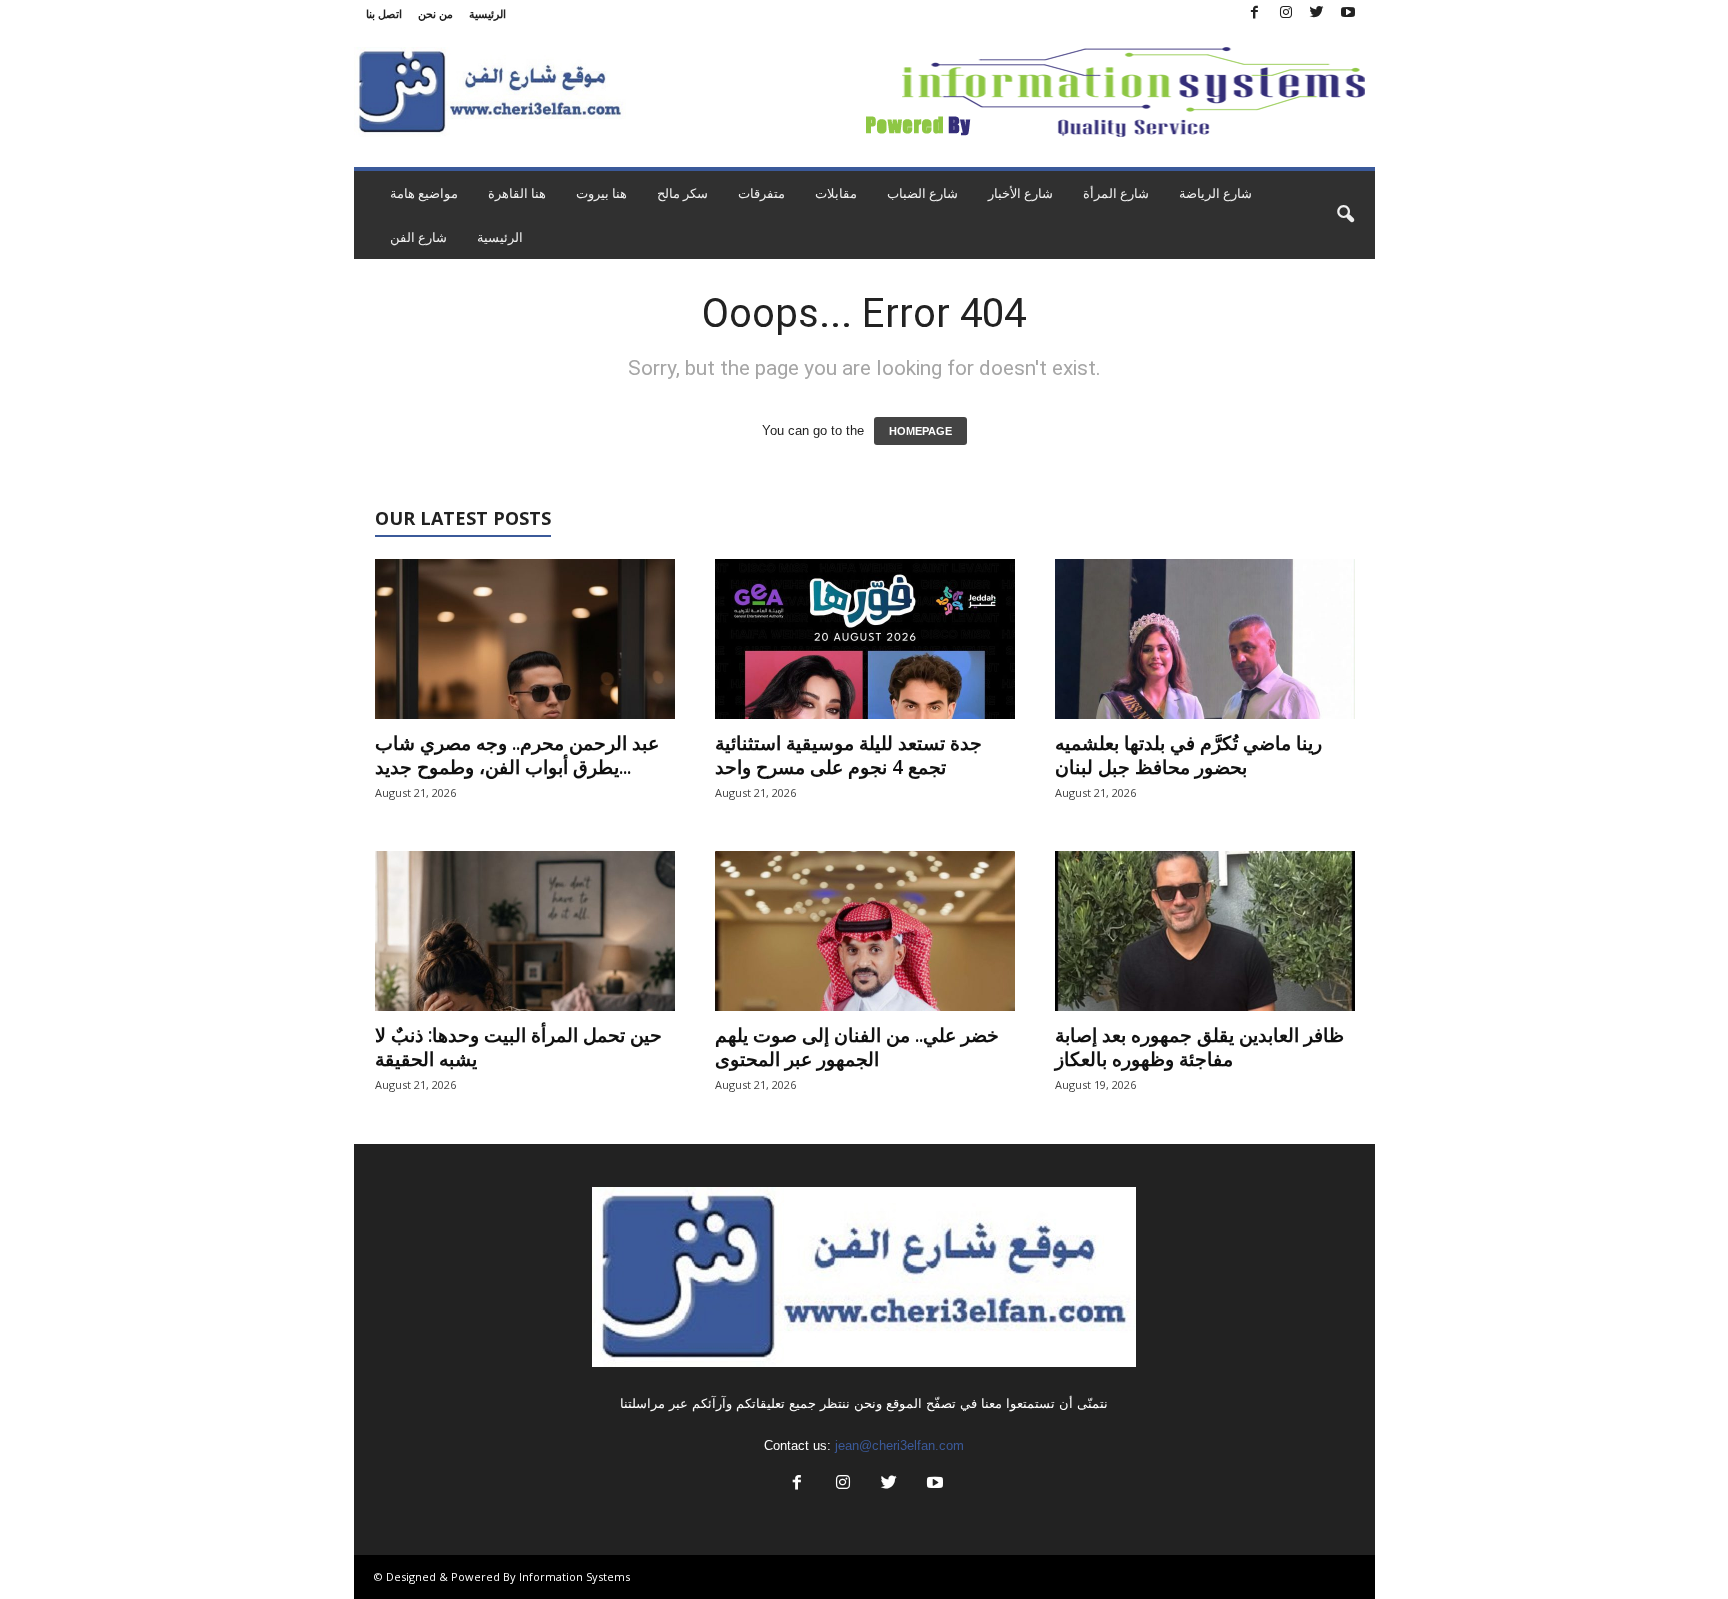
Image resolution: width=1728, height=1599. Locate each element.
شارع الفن (418, 237)
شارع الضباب (922, 193)
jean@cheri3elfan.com (899, 1445)
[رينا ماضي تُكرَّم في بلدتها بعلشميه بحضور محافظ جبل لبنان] (1205, 639)
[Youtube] (1348, 13)
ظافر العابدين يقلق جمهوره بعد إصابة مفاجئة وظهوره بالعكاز (1199, 1047)
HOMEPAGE (920, 431)
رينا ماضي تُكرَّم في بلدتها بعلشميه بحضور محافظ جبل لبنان (1188, 755)
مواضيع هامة (424, 193)
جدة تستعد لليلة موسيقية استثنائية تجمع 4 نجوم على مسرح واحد (848, 755)
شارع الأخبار (1020, 193)
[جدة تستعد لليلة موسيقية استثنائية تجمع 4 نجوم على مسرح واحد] (865, 639)
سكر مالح (682, 193)
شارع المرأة (1116, 193)
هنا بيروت (601, 193)
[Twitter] (1317, 13)
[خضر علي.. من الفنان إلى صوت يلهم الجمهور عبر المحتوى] (865, 931)
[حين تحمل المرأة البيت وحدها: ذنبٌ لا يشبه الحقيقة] (525, 931)
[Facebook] (1255, 13)
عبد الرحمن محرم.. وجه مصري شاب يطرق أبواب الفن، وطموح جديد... (517, 755)
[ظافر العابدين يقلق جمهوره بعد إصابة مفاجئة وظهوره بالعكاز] (1205, 931)
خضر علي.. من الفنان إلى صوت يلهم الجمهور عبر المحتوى (857, 1047)
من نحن (435, 13)
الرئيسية (487, 13)
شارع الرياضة (1215, 193)
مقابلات (836, 193)
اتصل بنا (384, 13)
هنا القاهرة (517, 193)
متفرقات (761, 193)
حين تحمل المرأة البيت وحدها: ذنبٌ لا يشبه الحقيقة (518, 1047)
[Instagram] (1286, 13)
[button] (1345, 215)
